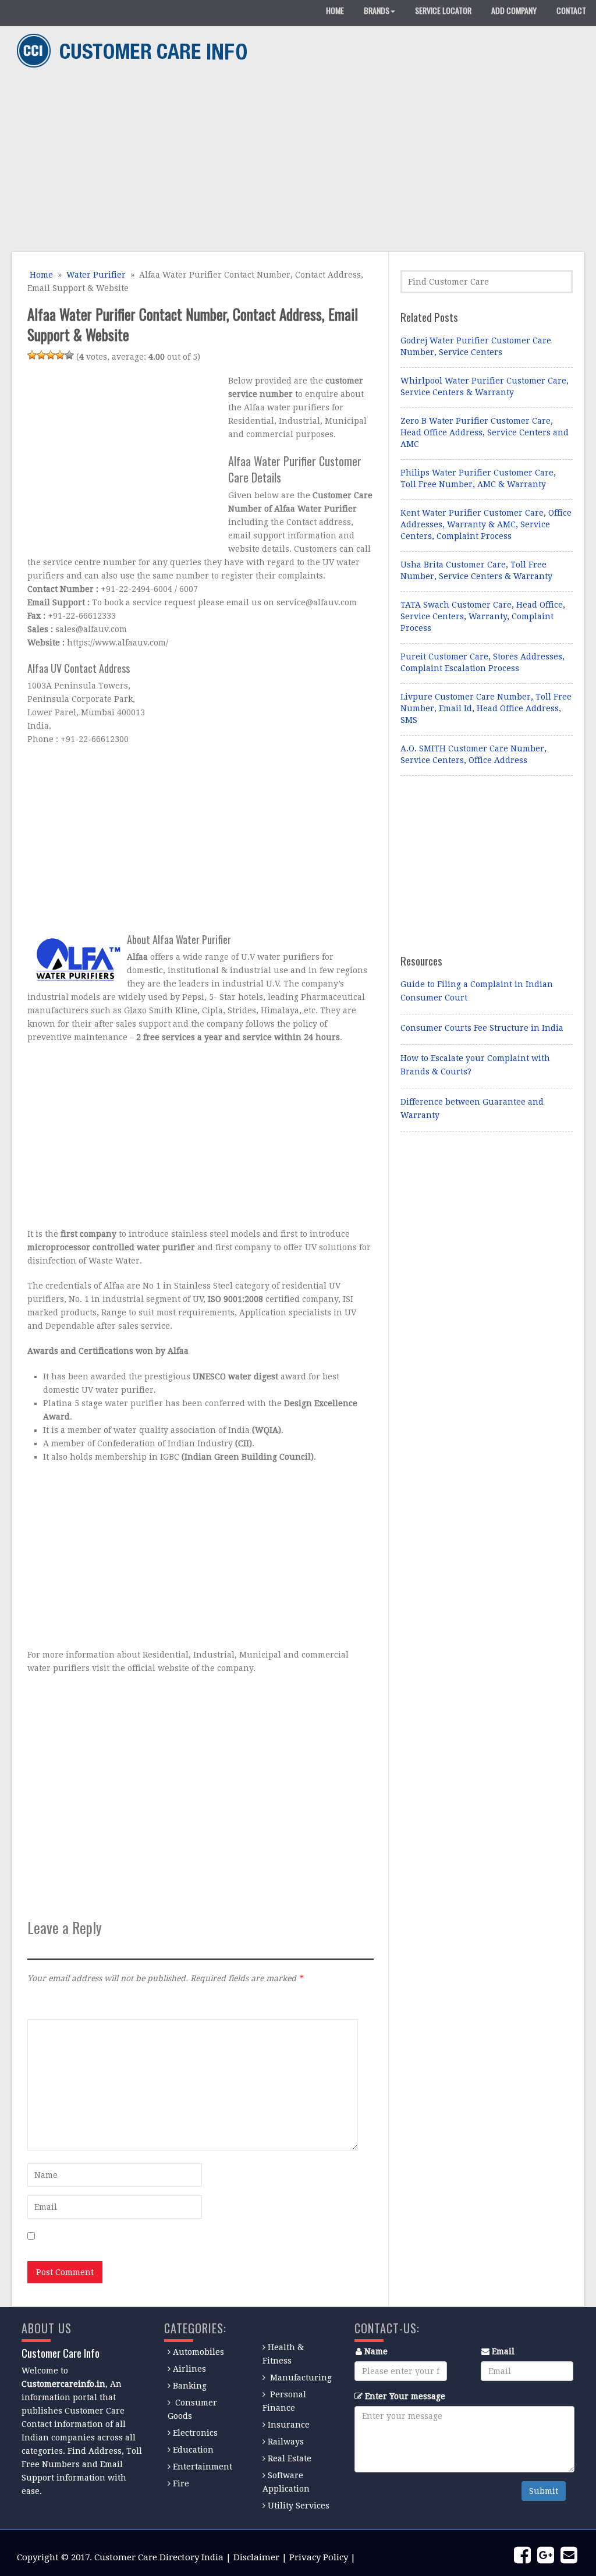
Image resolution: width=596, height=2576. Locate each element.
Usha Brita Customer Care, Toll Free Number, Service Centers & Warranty (476, 570)
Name (376, 2351)
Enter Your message (405, 2396)
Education (193, 2450)
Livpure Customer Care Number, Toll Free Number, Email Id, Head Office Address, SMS (486, 708)
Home (40, 275)
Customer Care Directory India (159, 2557)
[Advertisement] (294, 162)
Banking (190, 2386)
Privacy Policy (319, 2557)
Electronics (195, 2433)
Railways (286, 2442)
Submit (544, 2491)
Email (503, 2351)
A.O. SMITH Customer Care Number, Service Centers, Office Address (473, 754)
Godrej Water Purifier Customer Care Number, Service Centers (476, 346)
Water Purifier (96, 275)
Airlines (189, 2369)
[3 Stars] (51, 355)
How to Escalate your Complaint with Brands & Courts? (475, 1065)
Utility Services (299, 2506)
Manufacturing (301, 2378)
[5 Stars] (69, 355)
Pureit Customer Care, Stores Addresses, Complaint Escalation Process (483, 662)
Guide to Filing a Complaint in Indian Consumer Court (477, 991)
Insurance (289, 2425)
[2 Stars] (41, 355)
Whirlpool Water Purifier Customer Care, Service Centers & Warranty (485, 386)
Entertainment (203, 2467)
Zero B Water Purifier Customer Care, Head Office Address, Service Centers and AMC (485, 432)
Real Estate (290, 2458)
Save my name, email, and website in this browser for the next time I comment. (198, 2237)
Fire (181, 2483)
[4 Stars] (60, 355)
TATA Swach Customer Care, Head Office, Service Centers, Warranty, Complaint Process (483, 616)
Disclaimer (256, 2557)
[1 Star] (32, 355)
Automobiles (198, 2352)
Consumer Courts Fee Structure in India (482, 1028)
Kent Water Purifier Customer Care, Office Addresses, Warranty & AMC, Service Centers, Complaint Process (486, 524)
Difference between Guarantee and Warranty (472, 1108)
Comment (47, 2003)
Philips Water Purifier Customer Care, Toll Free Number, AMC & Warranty (478, 478)
